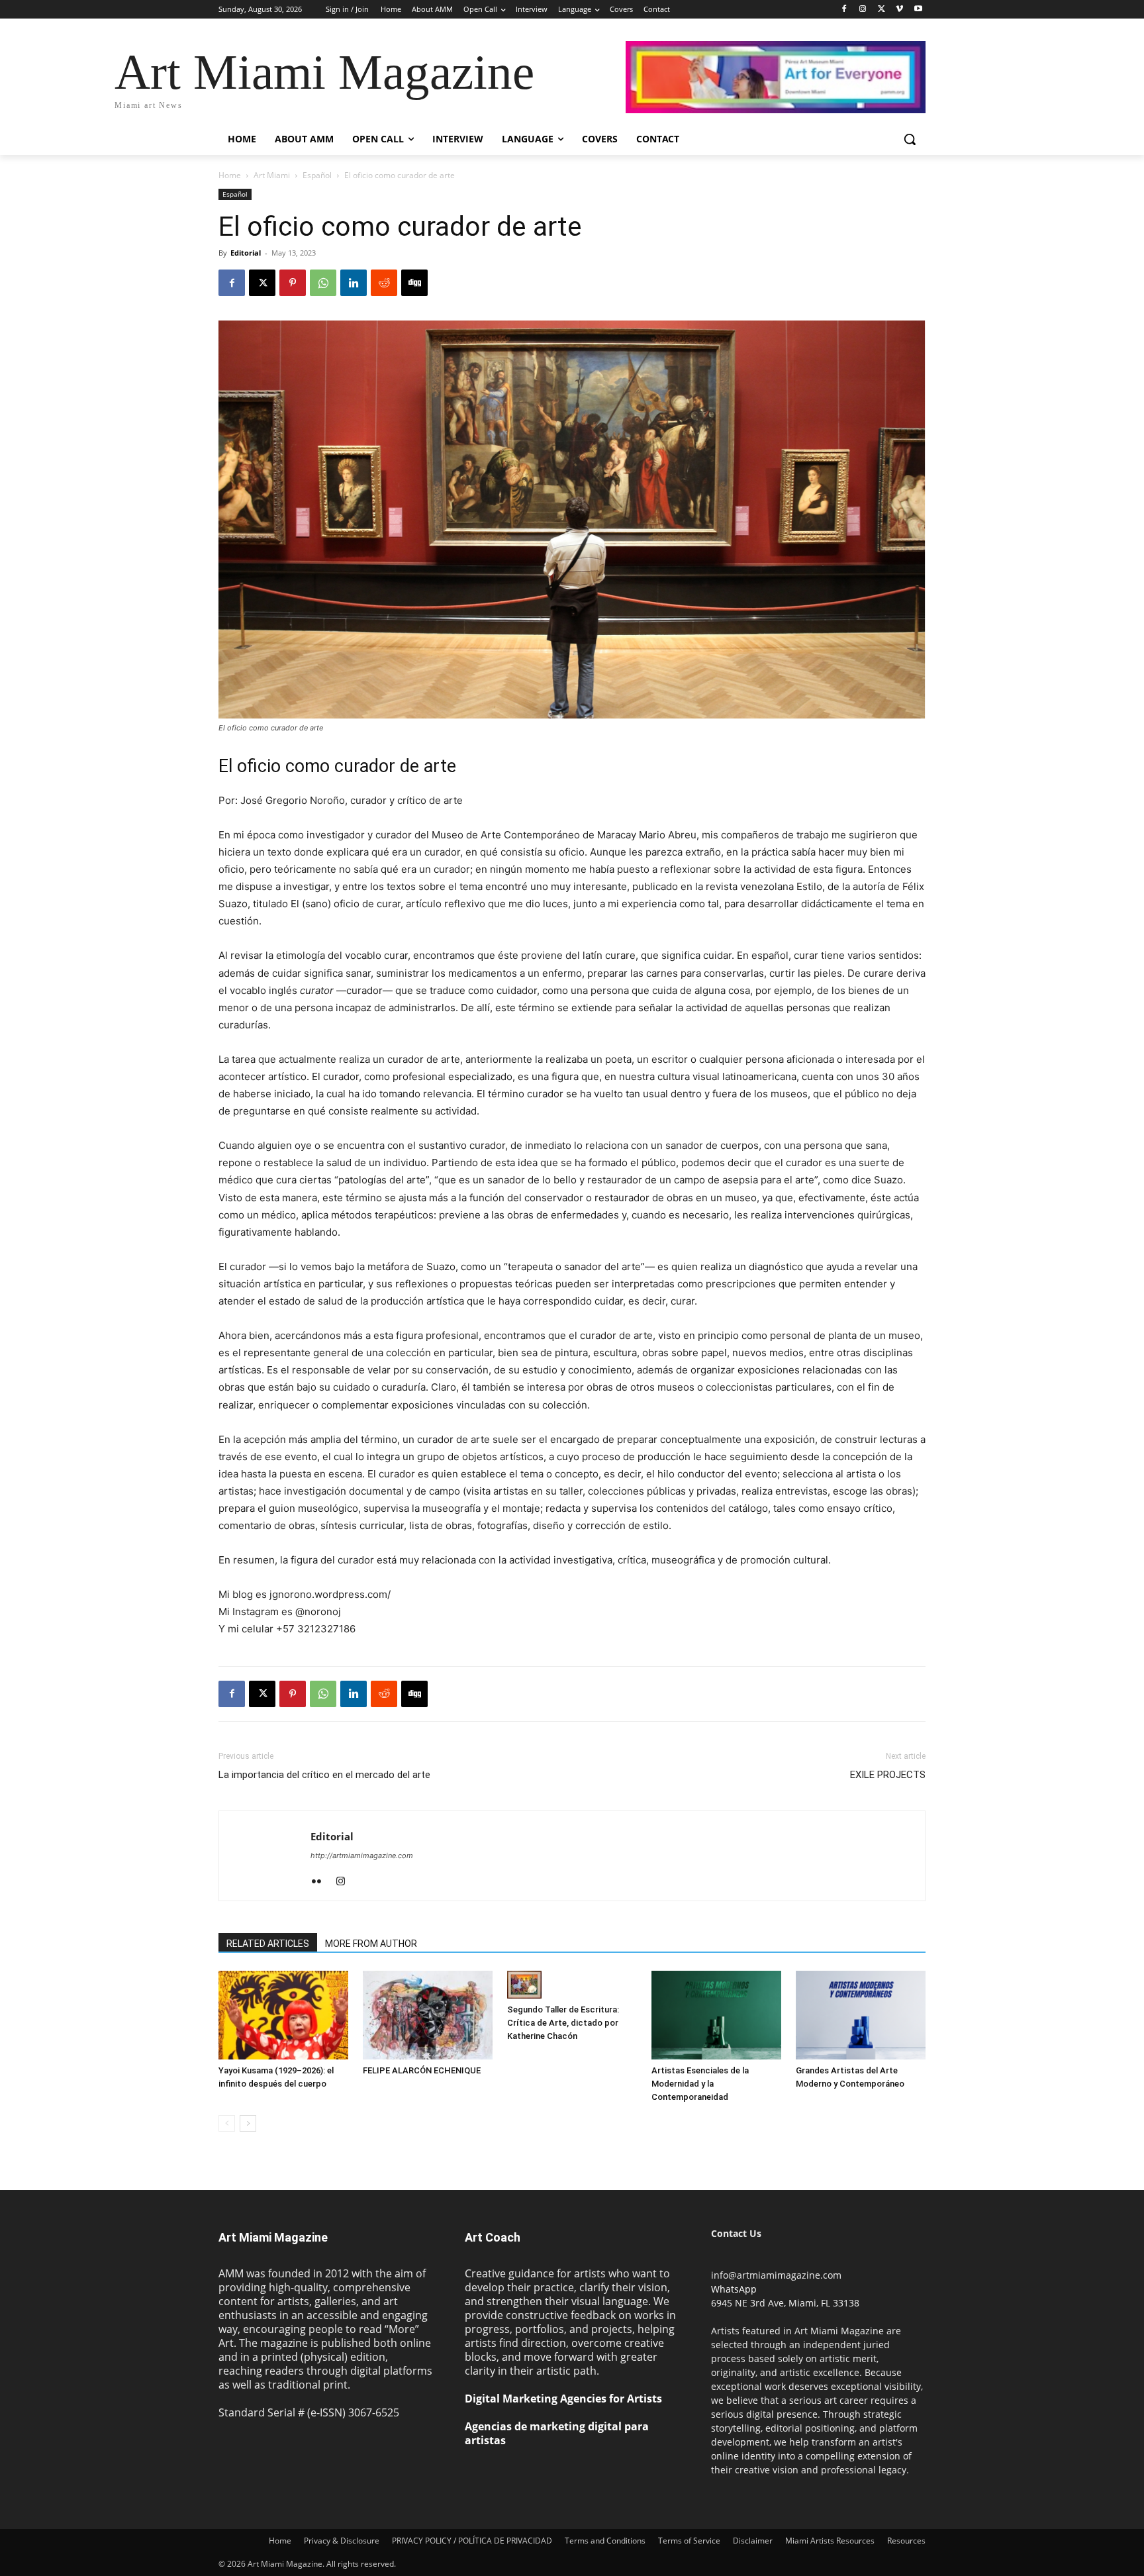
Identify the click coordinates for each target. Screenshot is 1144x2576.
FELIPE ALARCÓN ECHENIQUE (422, 2070)
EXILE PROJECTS (888, 1775)
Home (230, 175)
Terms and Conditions (605, 2541)
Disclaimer (753, 2541)
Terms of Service (689, 2541)
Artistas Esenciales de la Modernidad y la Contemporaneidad (700, 2084)
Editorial (246, 253)
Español (317, 175)
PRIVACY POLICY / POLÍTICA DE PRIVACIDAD (472, 2541)
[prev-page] (227, 2123)
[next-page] (248, 2123)
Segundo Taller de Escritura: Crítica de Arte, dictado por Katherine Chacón (563, 2023)
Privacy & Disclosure (342, 2541)
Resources (906, 2541)
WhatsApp (734, 2289)
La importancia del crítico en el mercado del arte (324, 1775)
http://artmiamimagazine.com (362, 1856)
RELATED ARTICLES (268, 1944)
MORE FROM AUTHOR (371, 1944)
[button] (910, 139)
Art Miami (272, 175)
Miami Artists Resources (830, 2541)
